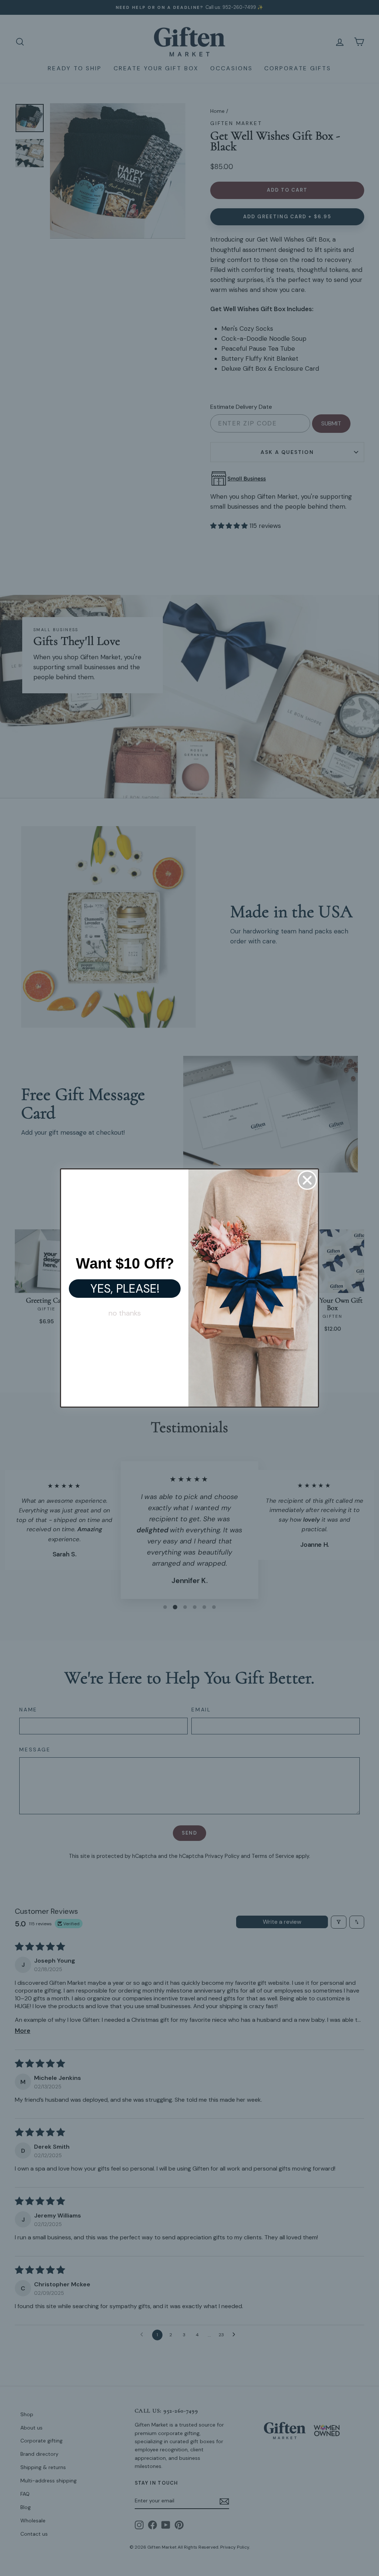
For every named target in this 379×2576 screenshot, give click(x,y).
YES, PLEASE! (125, 1289)
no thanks (125, 1313)
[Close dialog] (307, 1180)
